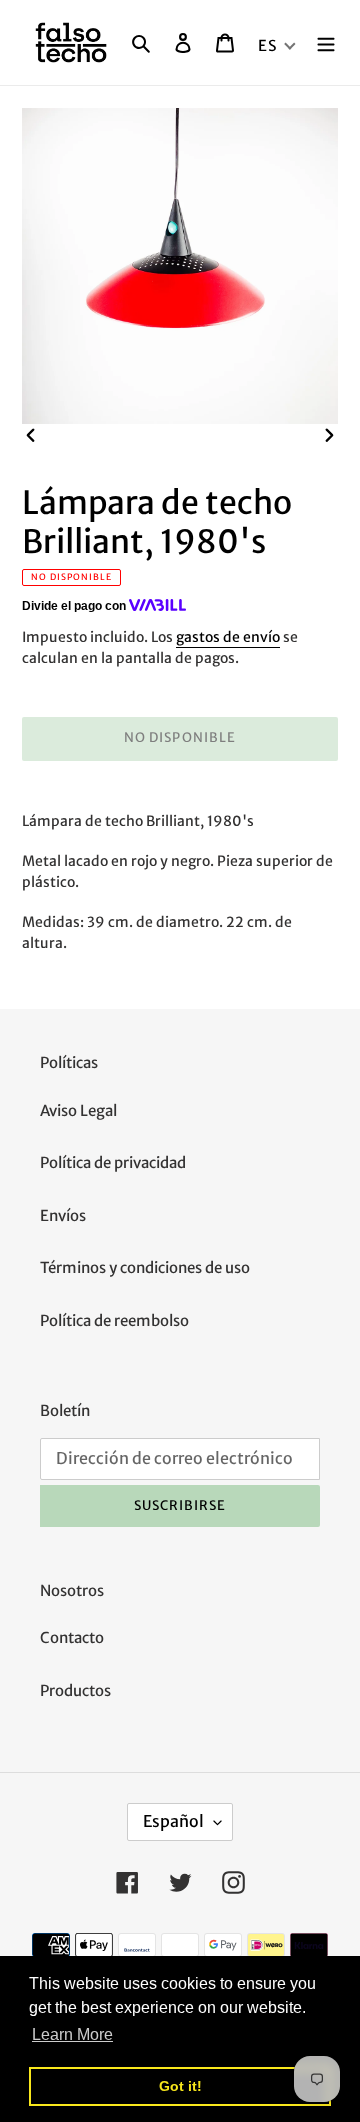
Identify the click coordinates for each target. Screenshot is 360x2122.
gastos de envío (228, 637)
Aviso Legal (78, 1110)
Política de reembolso (114, 1320)
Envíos (63, 1215)
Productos (75, 1690)
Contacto (72, 1637)
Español (173, 1821)
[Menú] (326, 42)
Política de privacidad (113, 1162)
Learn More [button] (72, 2034)
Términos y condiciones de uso (145, 1267)
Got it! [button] (180, 2086)
